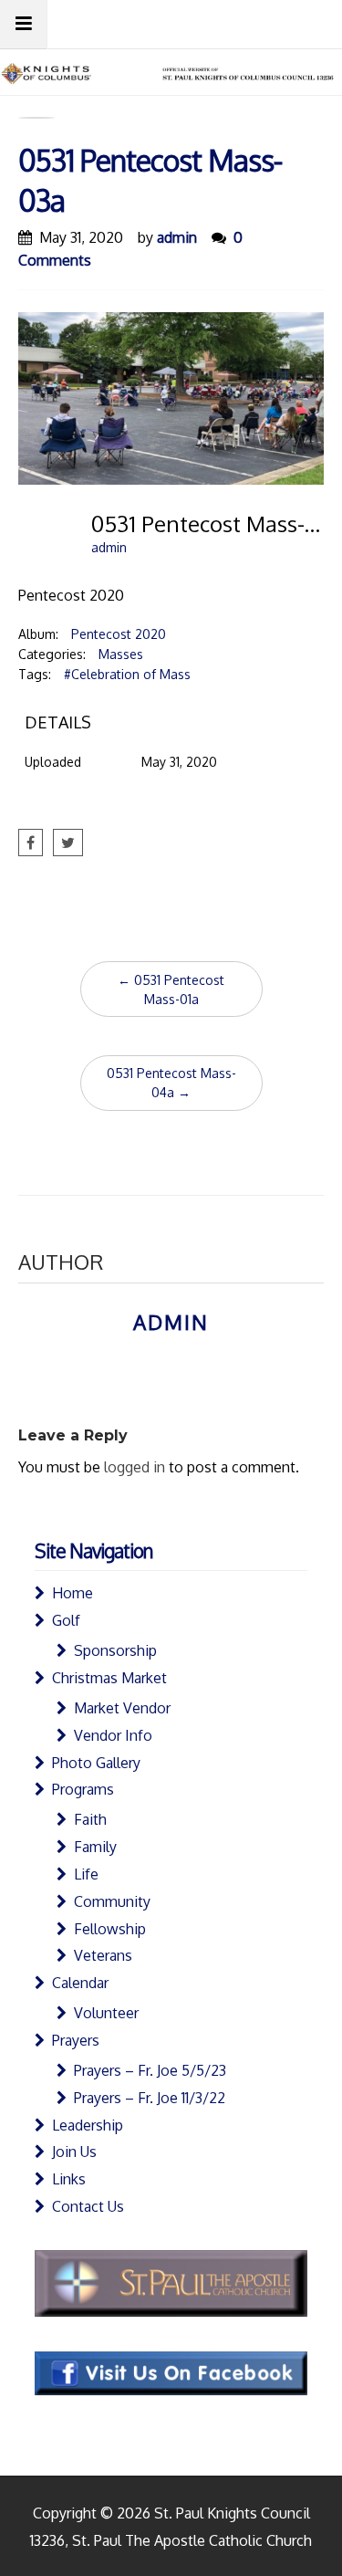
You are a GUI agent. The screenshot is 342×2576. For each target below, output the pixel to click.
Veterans (103, 1955)
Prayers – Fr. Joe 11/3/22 (150, 2098)
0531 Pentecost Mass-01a (171, 990)
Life (86, 1874)
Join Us (74, 2152)
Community (112, 1901)
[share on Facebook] (31, 843)
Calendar (80, 1983)
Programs (83, 1789)
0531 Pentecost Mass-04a (171, 1083)
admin (177, 237)
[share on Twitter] (68, 843)
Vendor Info (113, 1735)
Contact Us (88, 2206)
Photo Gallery (96, 1763)
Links (69, 2179)
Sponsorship (115, 1650)
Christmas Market (109, 1678)
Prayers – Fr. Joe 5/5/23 (150, 2070)
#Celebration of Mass (127, 674)
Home (73, 1593)
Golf (66, 1620)
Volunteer (106, 2013)
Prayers (76, 2040)
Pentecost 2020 (119, 634)
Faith (90, 1819)
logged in (135, 1467)
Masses (121, 654)
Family (95, 1847)
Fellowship (110, 1929)
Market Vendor (122, 1708)
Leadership (88, 2125)
